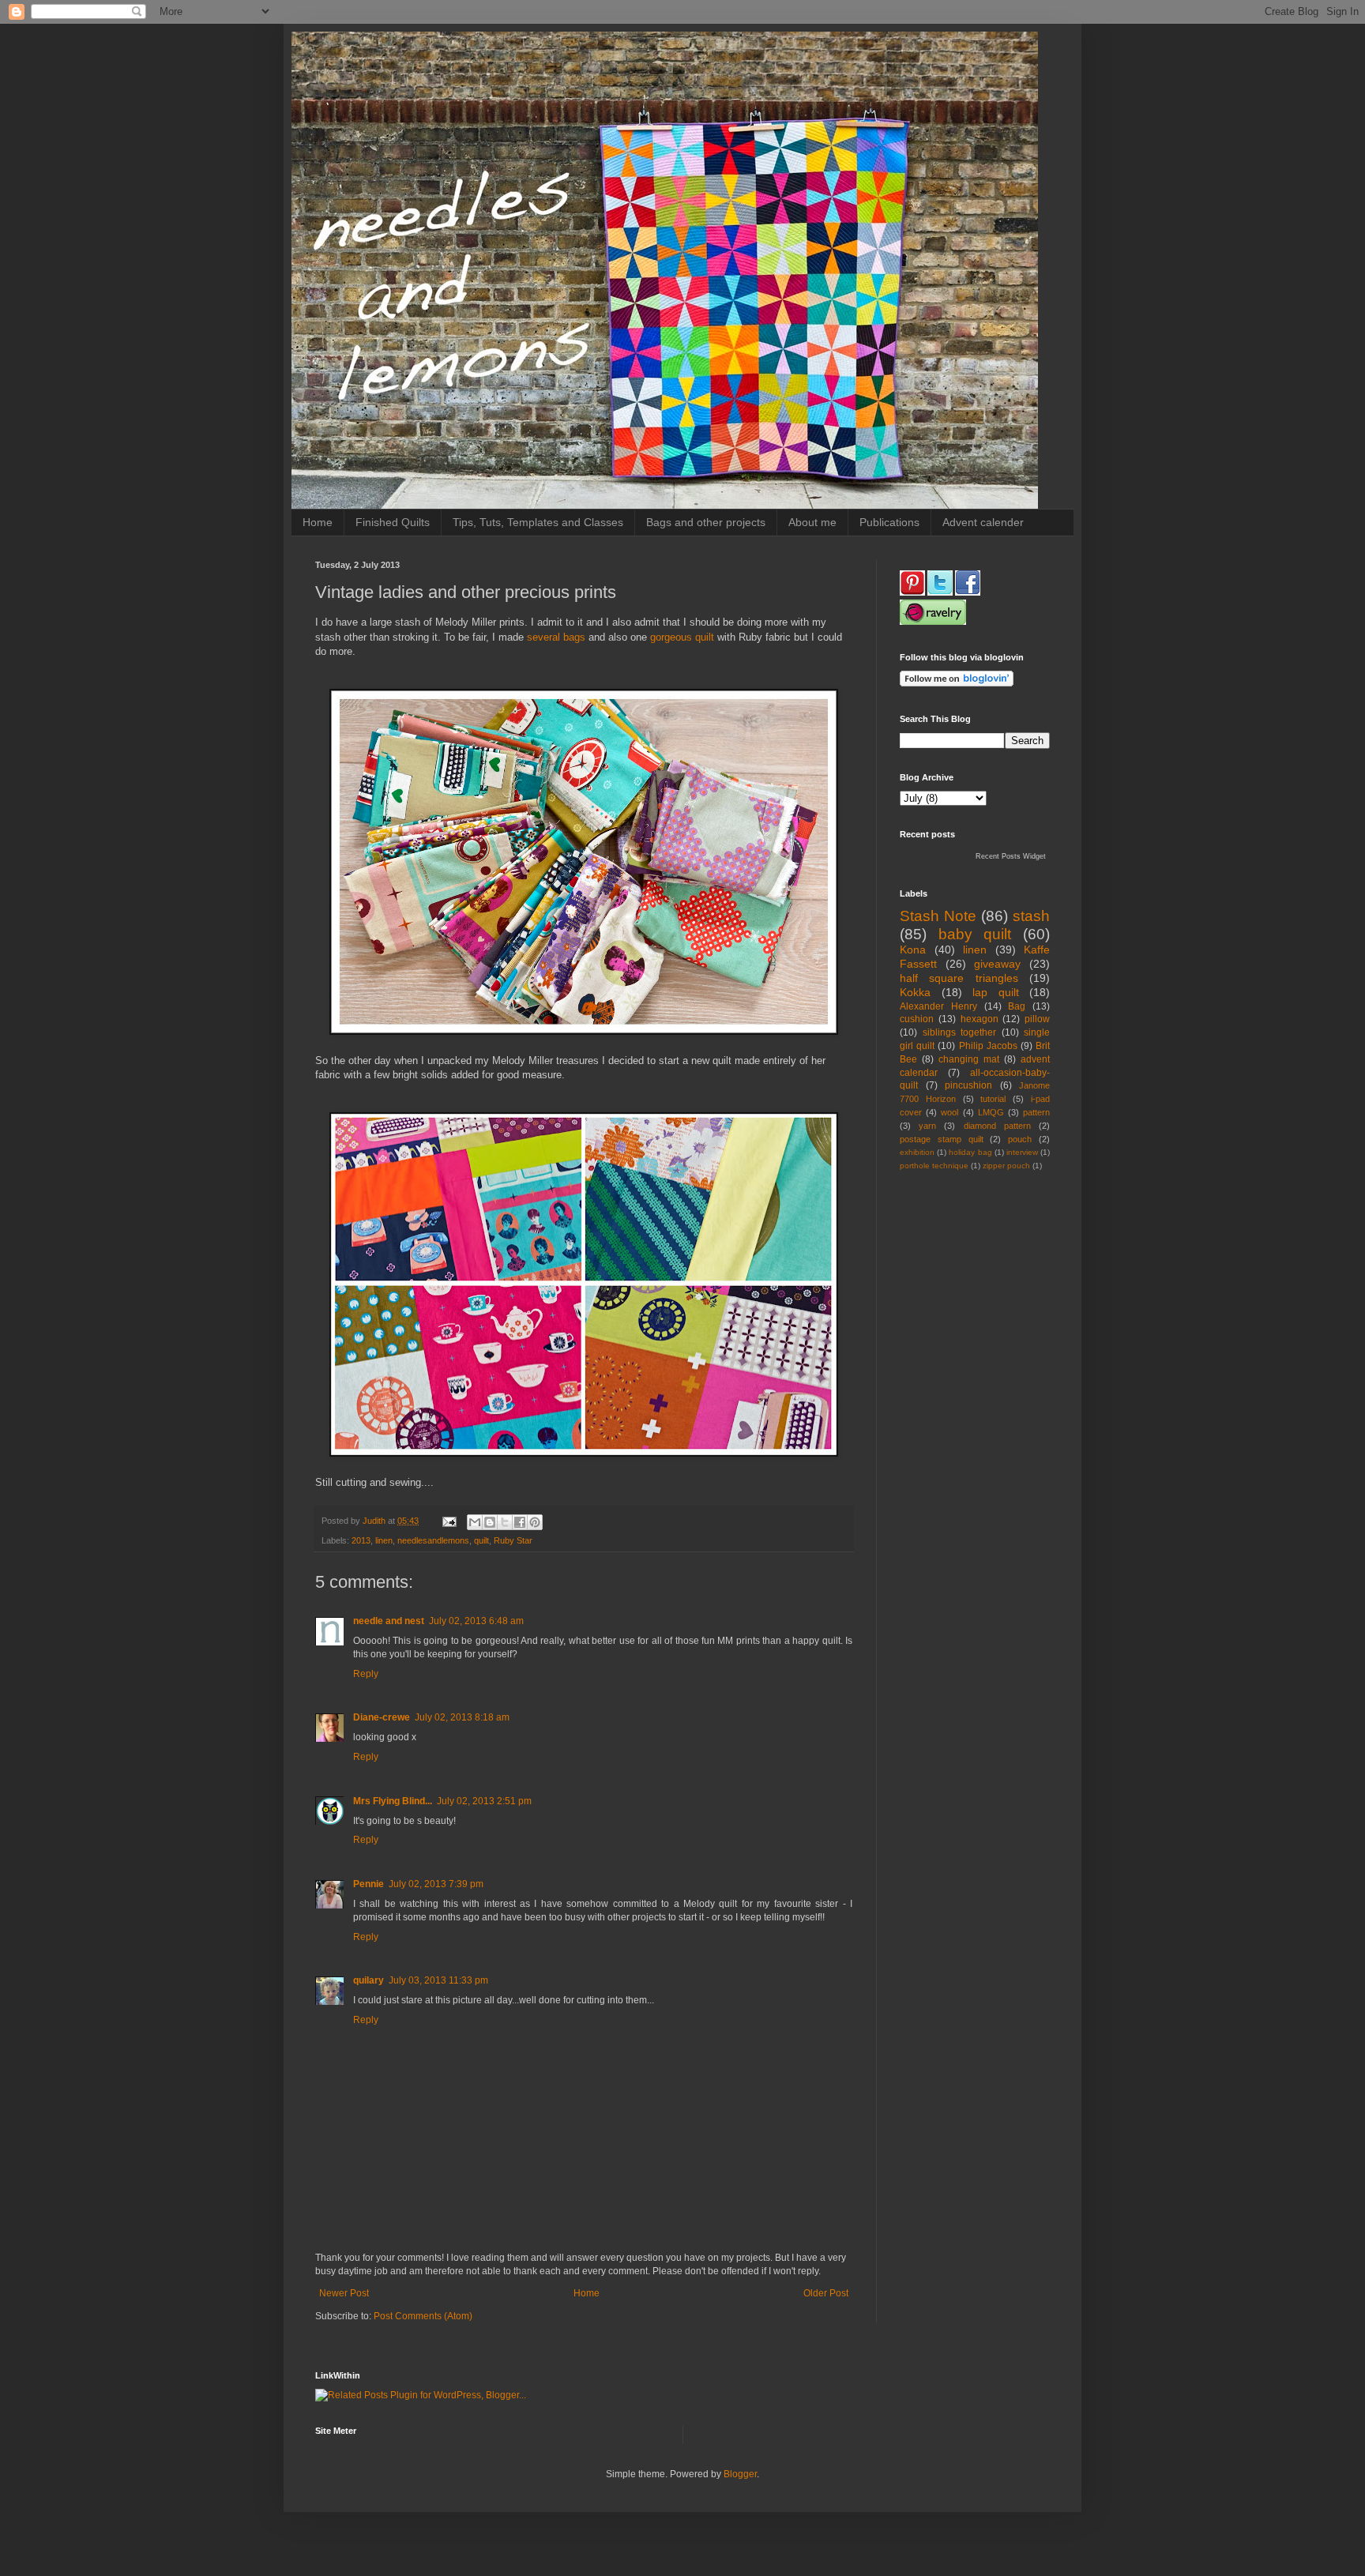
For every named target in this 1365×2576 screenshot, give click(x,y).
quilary (369, 1980)
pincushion (968, 1085)
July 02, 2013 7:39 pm (436, 1884)
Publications (889, 522)
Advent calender (983, 522)
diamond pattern (997, 1126)
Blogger (740, 2474)
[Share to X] (505, 1522)
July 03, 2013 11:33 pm (438, 1980)
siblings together (960, 1032)
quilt (481, 1540)
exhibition (917, 1152)
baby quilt (975, 934)
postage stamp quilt (942, 1139)
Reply (366, 1674)
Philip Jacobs (988, 1046)
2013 (361, 1540)
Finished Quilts (393, 522)
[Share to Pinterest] (535, 1522)
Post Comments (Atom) (423, 2316)
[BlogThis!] (490, 1522)
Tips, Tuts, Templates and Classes (538, 522)
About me (812, 522)
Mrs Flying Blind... (393, 1801)
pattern (1036, 1112)
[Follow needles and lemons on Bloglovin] (957, 683)
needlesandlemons (433, 1540)
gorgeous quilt (684, 637)
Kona (913, 950)
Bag (1017, 1006)
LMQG (991, 1112)
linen (384, 1540)
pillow (1037, 1019)
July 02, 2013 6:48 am (476, 1621)
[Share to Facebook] (520, 1522)
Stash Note (938, 916)
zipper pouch (1006, 1166)
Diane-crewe (382, 1717)
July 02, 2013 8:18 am (462, 1717)
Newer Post (344, 2293)
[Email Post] (449, 1521)
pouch (1020, 1139)
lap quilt (996, 992)
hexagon (980, 1019)
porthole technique (934, 1166)
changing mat (969, 1059)
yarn (927, 1126)
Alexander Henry (938, 1006)
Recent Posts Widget (1011, 856)
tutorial (993, 1099)
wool (949, 1112)
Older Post (826, 2293)
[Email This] (475, 1522)
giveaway (997, 964)
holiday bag (970, 1152)
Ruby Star (513, 1540)
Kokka (915, 992)
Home (318, 522)
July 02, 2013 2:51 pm (484, 1801)
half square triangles (959, 978)
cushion (917, 1019)
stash (1031, 916)
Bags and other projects (706, 522)
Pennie (369, 1884)
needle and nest (389, 1621)
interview (1022, 1152)
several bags (556, 637)
